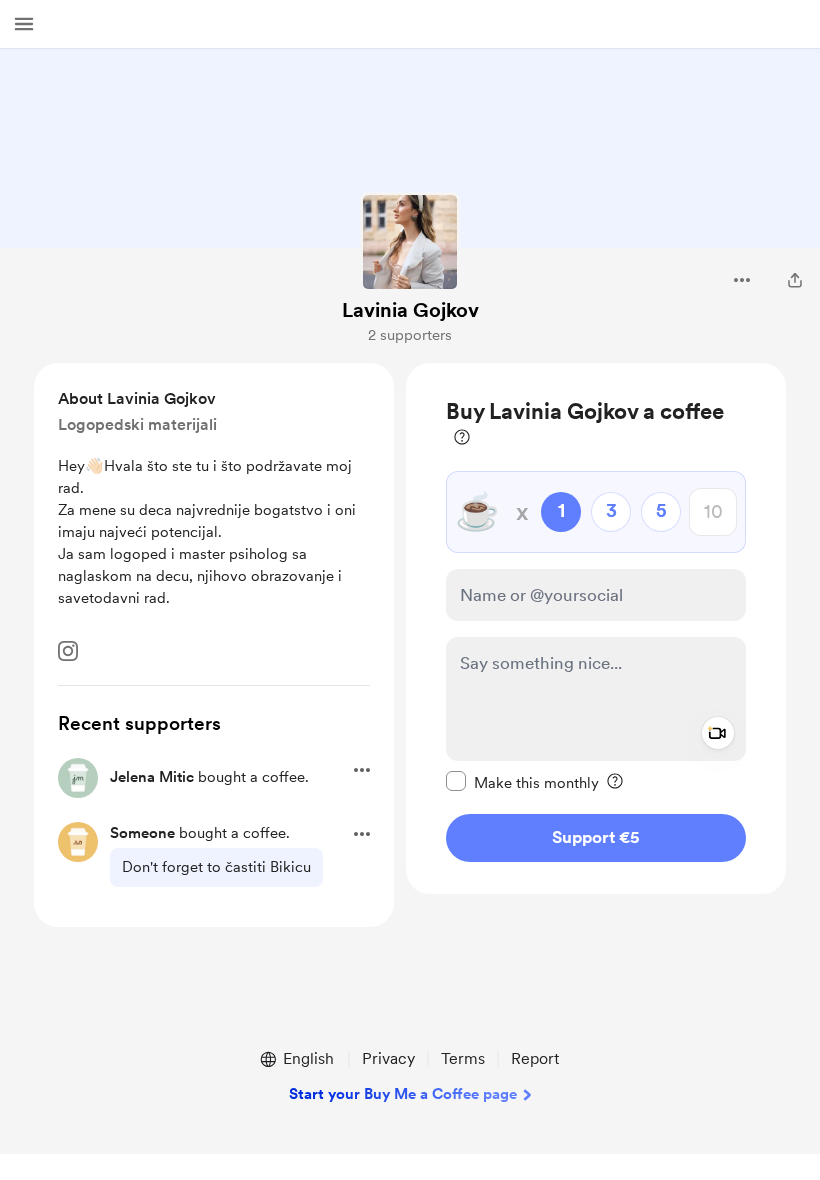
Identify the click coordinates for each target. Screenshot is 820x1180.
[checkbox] (522, 782)
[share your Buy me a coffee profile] (795, 280)
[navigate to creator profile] (410, 242)
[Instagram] (68, 651)
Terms (463, 1058)
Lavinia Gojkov (410, 310)
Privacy (388, 1058)
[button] (24, 24)
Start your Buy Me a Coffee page (403, 1094)
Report (535, 1058)
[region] (596, 628)
